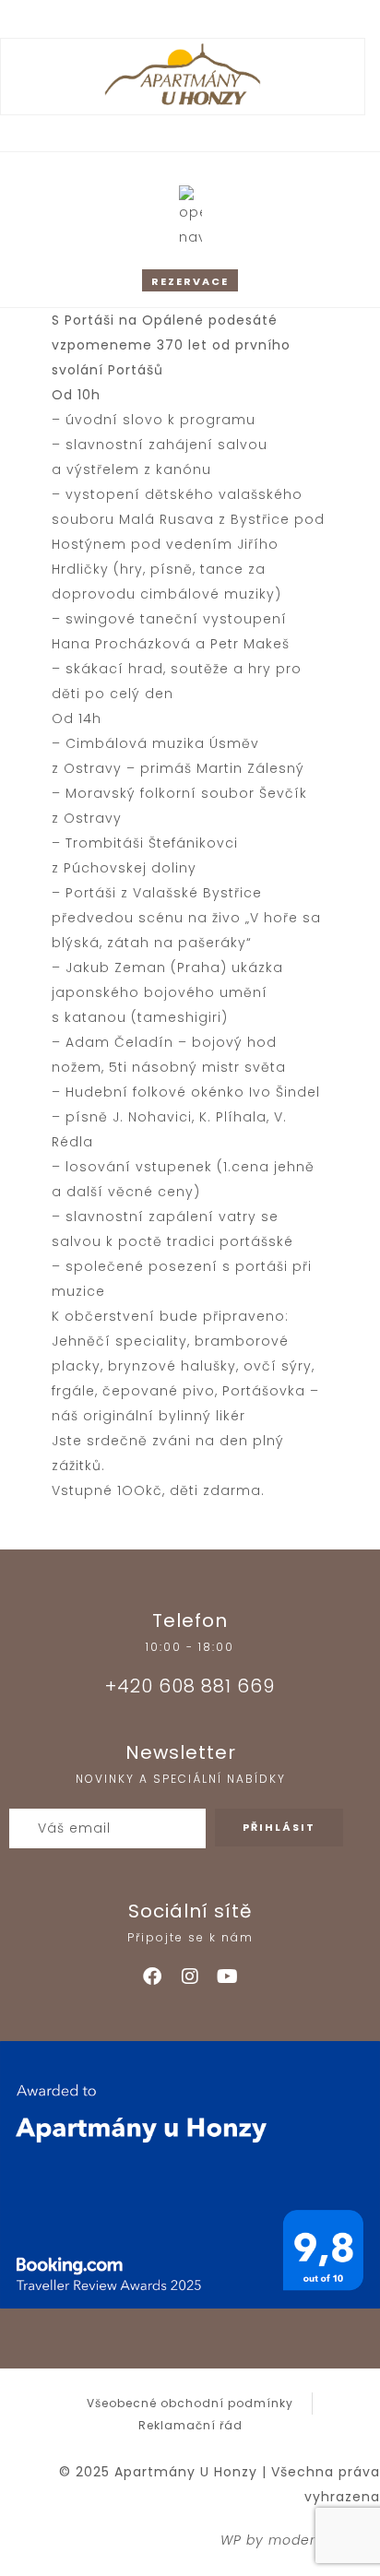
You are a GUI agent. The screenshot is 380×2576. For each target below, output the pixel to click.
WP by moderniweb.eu (300, 2540)
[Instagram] (190, 1977)
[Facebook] (152, 1977)
